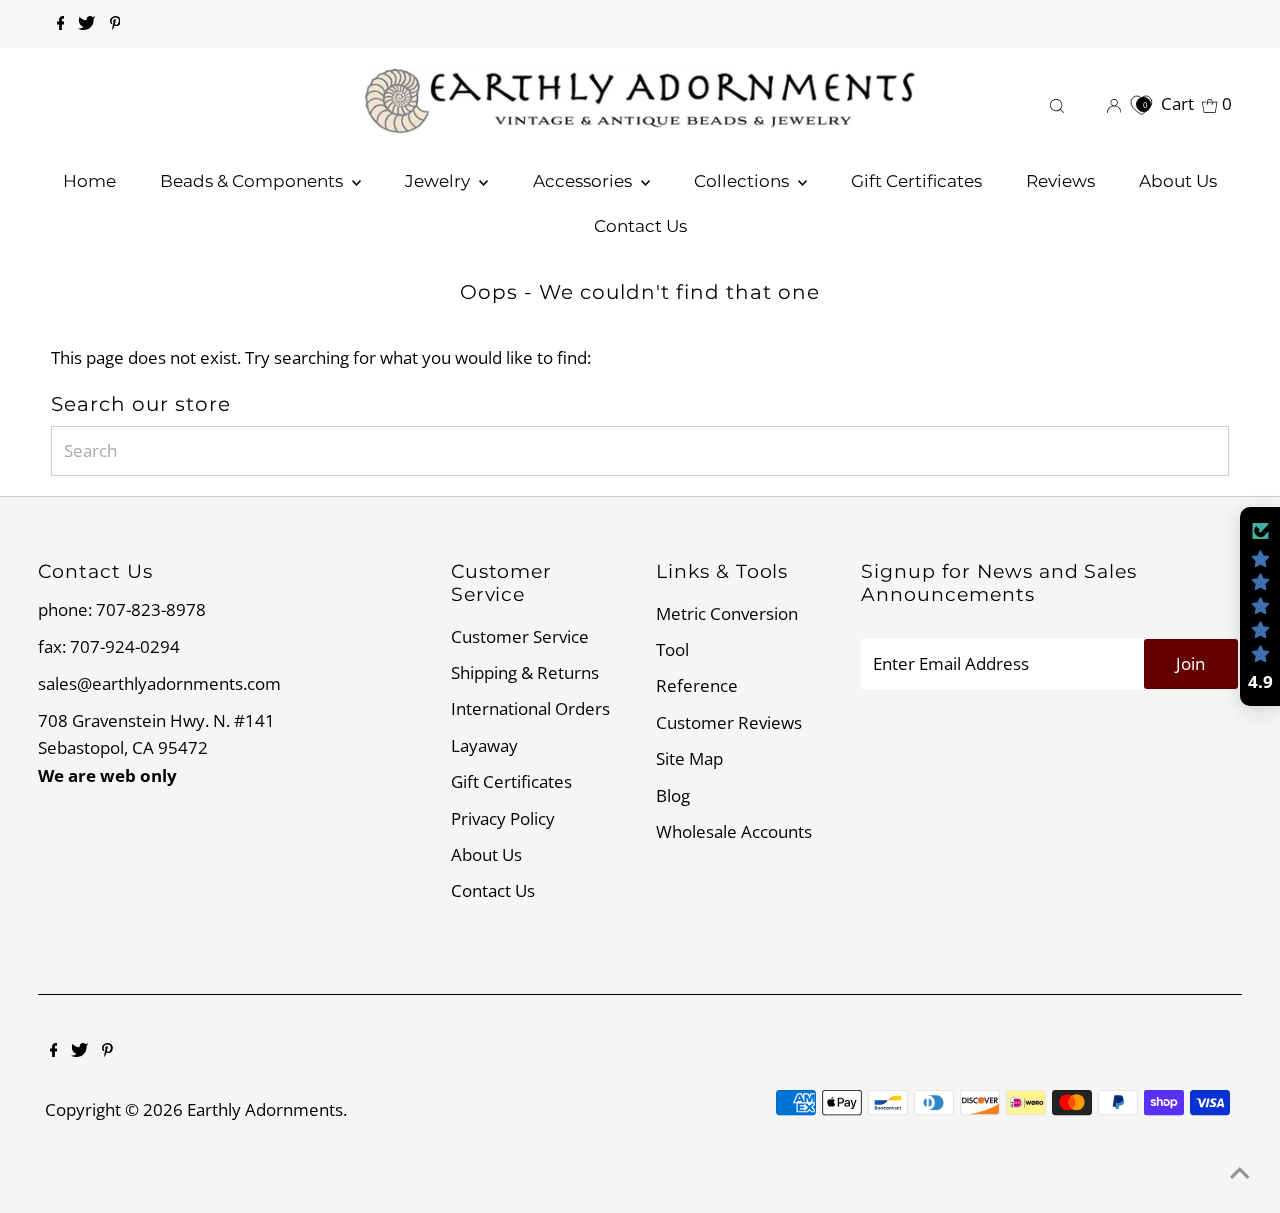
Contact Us (493, 890)
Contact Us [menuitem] (640, 226)
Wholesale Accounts (734, 831)
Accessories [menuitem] (584, 181)
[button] (1260, 607)
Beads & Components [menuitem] (253, 181)
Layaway (484, 745)
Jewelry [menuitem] (439, 181)
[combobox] (640, 451)
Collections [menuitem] (743, 181)
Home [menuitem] (89, 181)
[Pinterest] (115, 24)
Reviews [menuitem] (1060, 181)
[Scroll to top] (1240, 1173)
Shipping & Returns (525, 672)
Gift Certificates (511, 781)
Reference (697, 685)
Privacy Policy (503, 818)
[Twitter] (86, 24)
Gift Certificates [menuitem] (916, 181)
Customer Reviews (729, 722)
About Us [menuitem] (1178, 181)
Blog (673, 795)
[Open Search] (1057, 103)
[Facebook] (61, 24)
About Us (486, 854)
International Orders (530, 708)
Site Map (689, 758)
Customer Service (520, 636)
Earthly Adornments (265, 1109)
